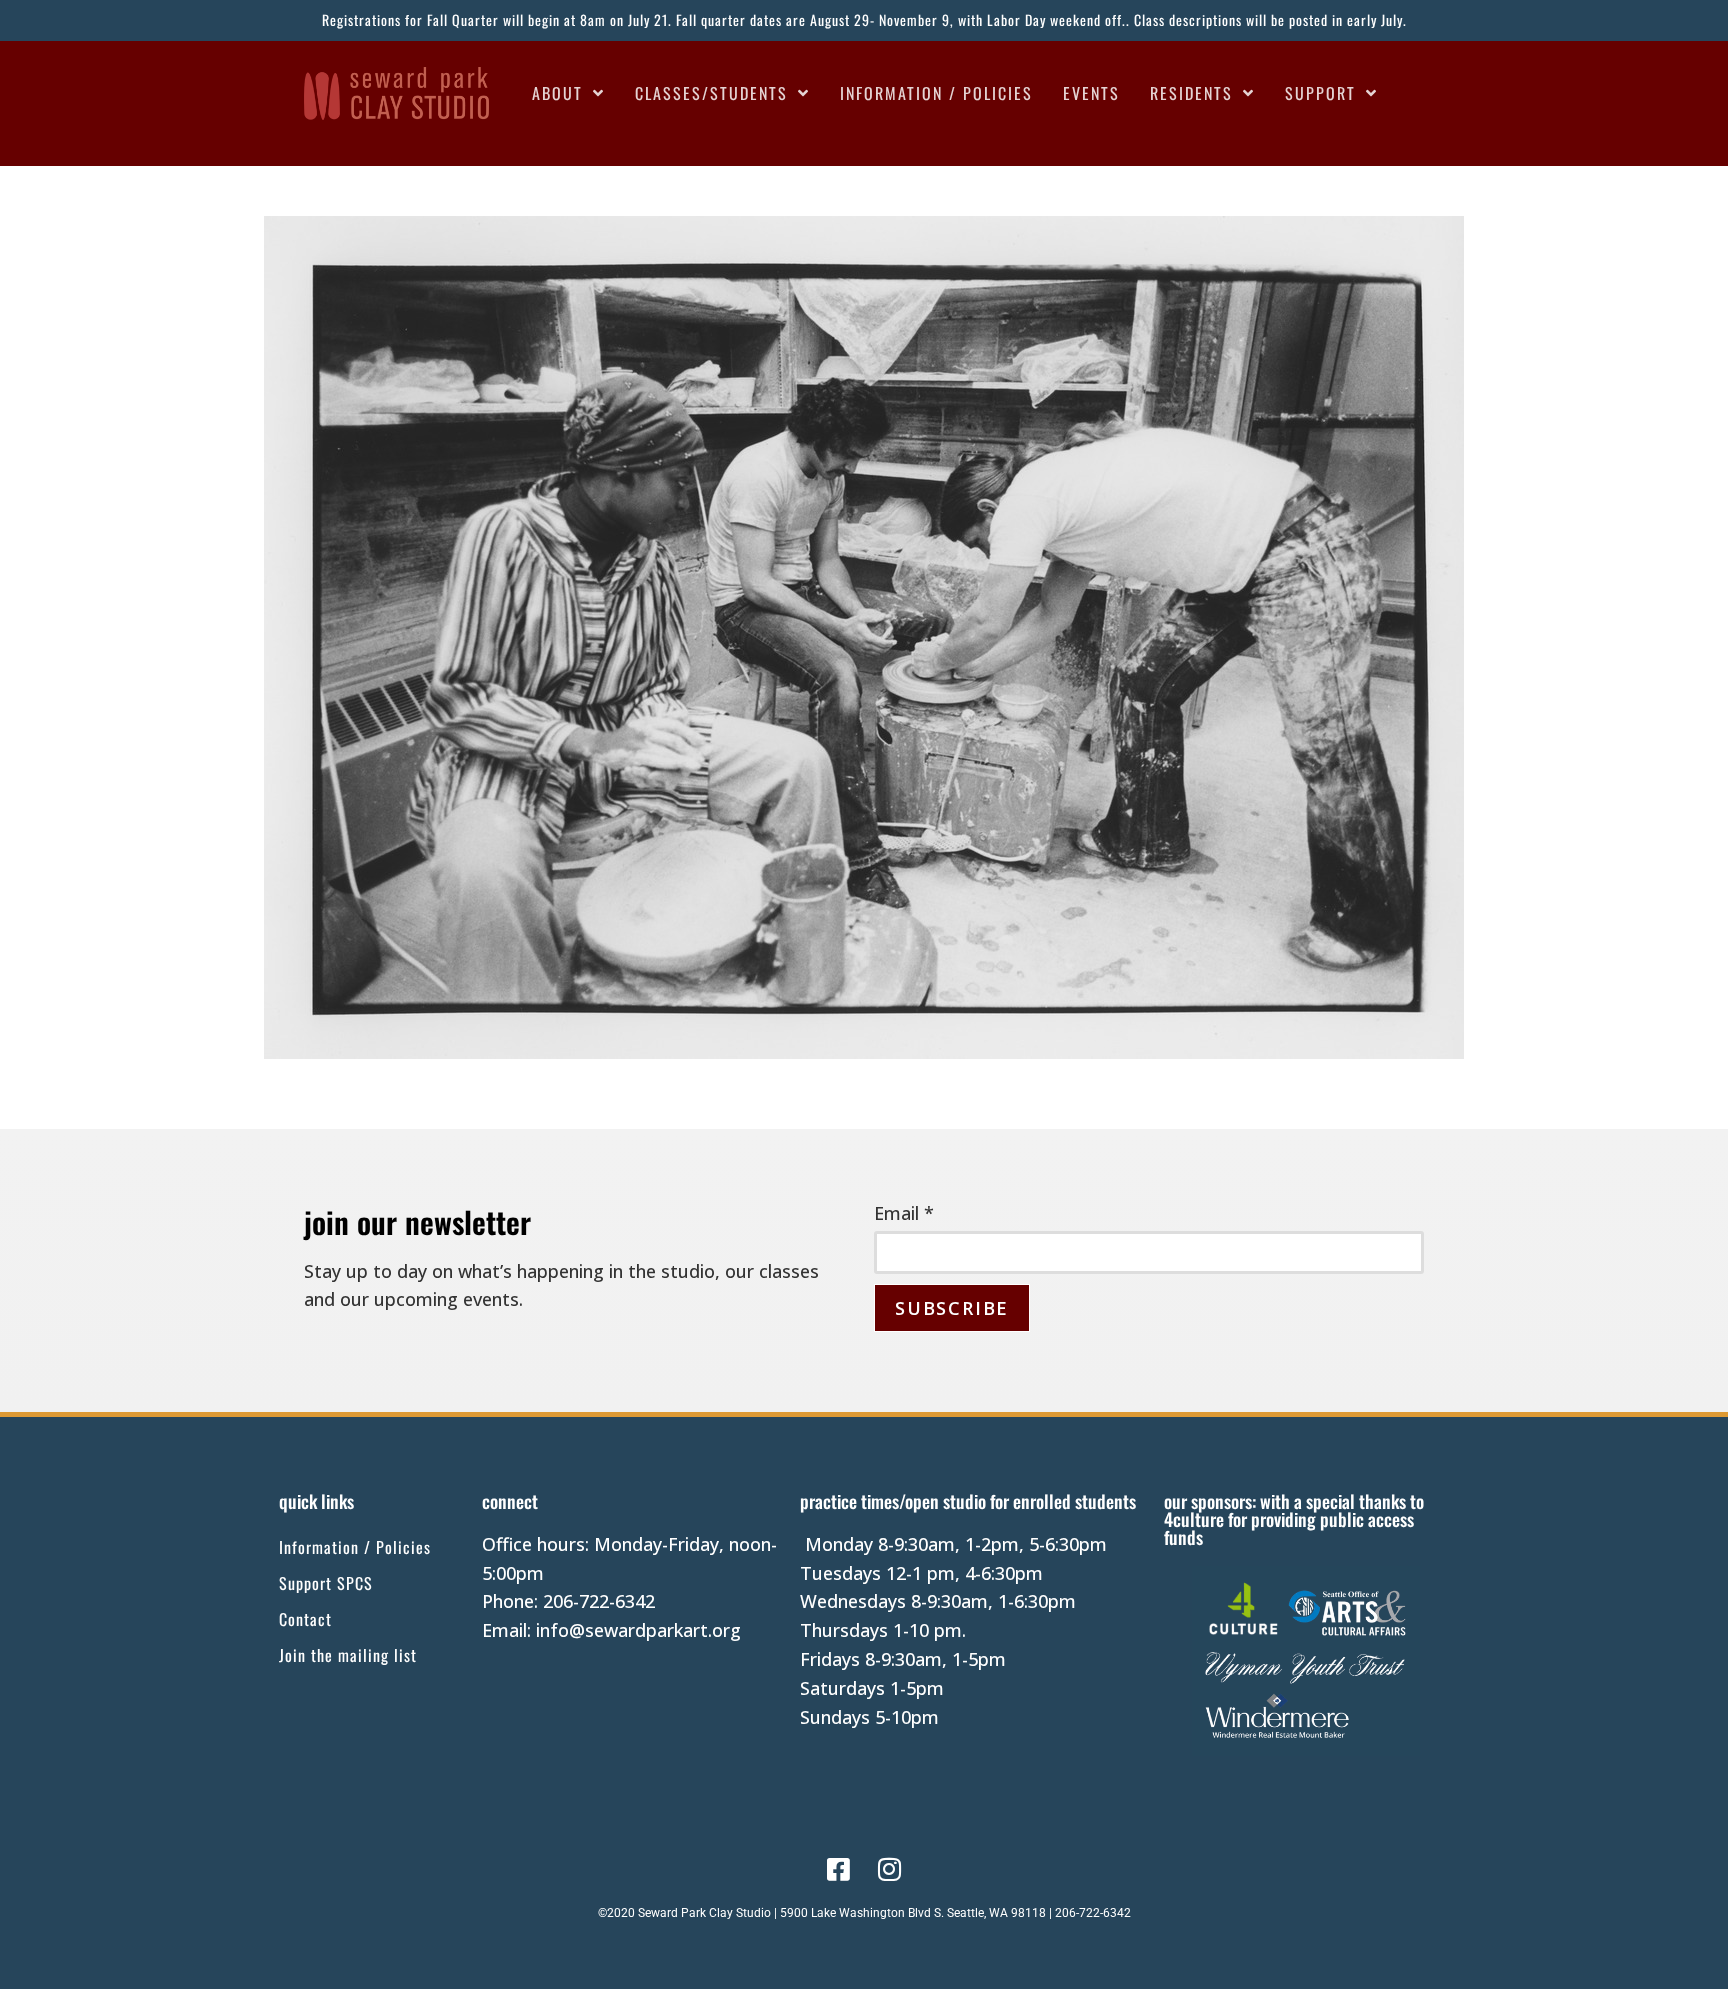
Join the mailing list (348, 1655)
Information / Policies (936, 93)
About (557, 93)
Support (1320, 93)
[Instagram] (890, 1869)
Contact (305, 1619)
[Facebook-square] (838, 1869)
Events (1091, 93)
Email (904, 1213)
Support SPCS (326, 1583)
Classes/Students (711, 93)
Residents (1191, 93)
